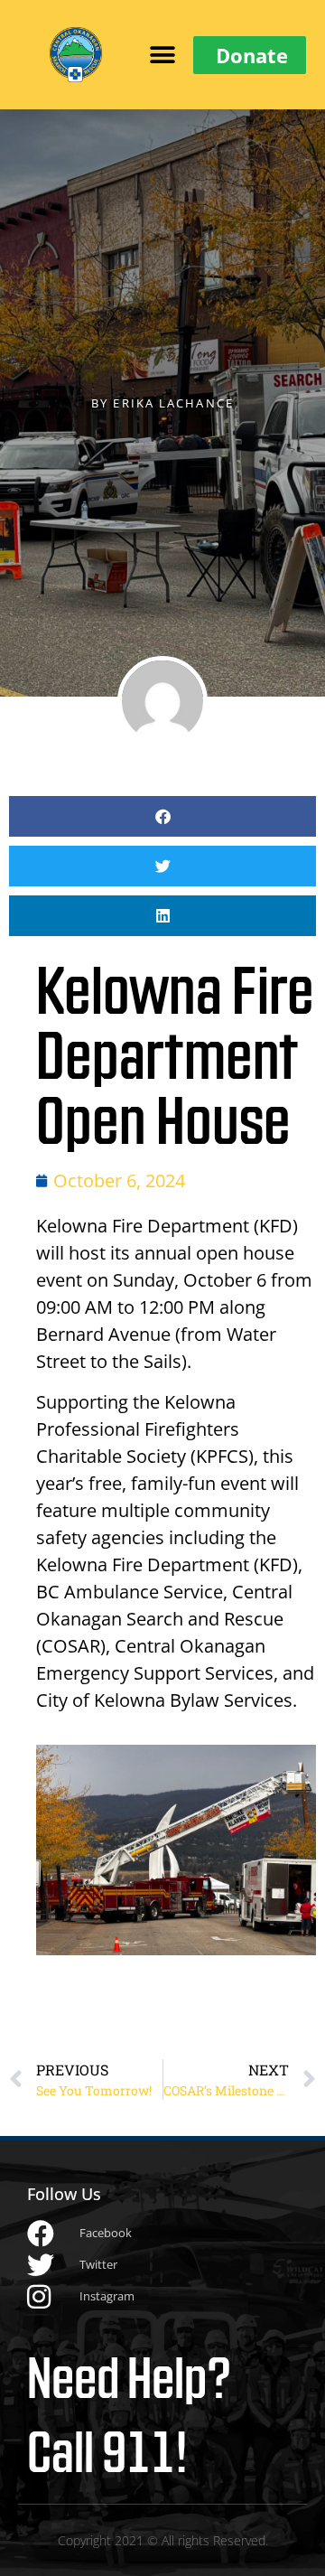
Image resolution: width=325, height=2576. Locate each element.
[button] (163, 55)
